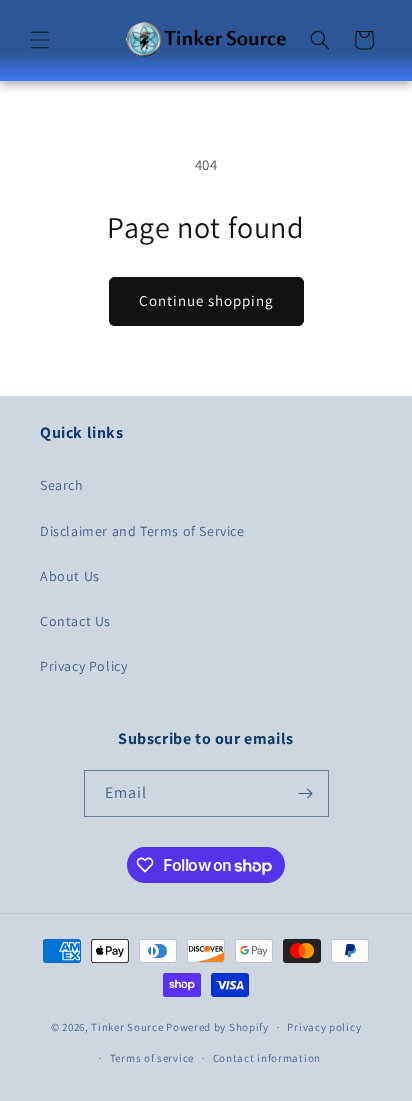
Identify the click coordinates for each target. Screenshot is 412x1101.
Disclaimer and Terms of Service (142, 531)
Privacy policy (324, 1027)
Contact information (267, 1058)
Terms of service (152, 1058)
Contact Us (75, 621)
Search (62, 485)
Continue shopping (206, 300)
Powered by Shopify (217, 1027)
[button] (40, 40)
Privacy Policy (83, 666)
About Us (70, 576)
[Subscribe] (306, 793)
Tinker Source (127, 1027)
